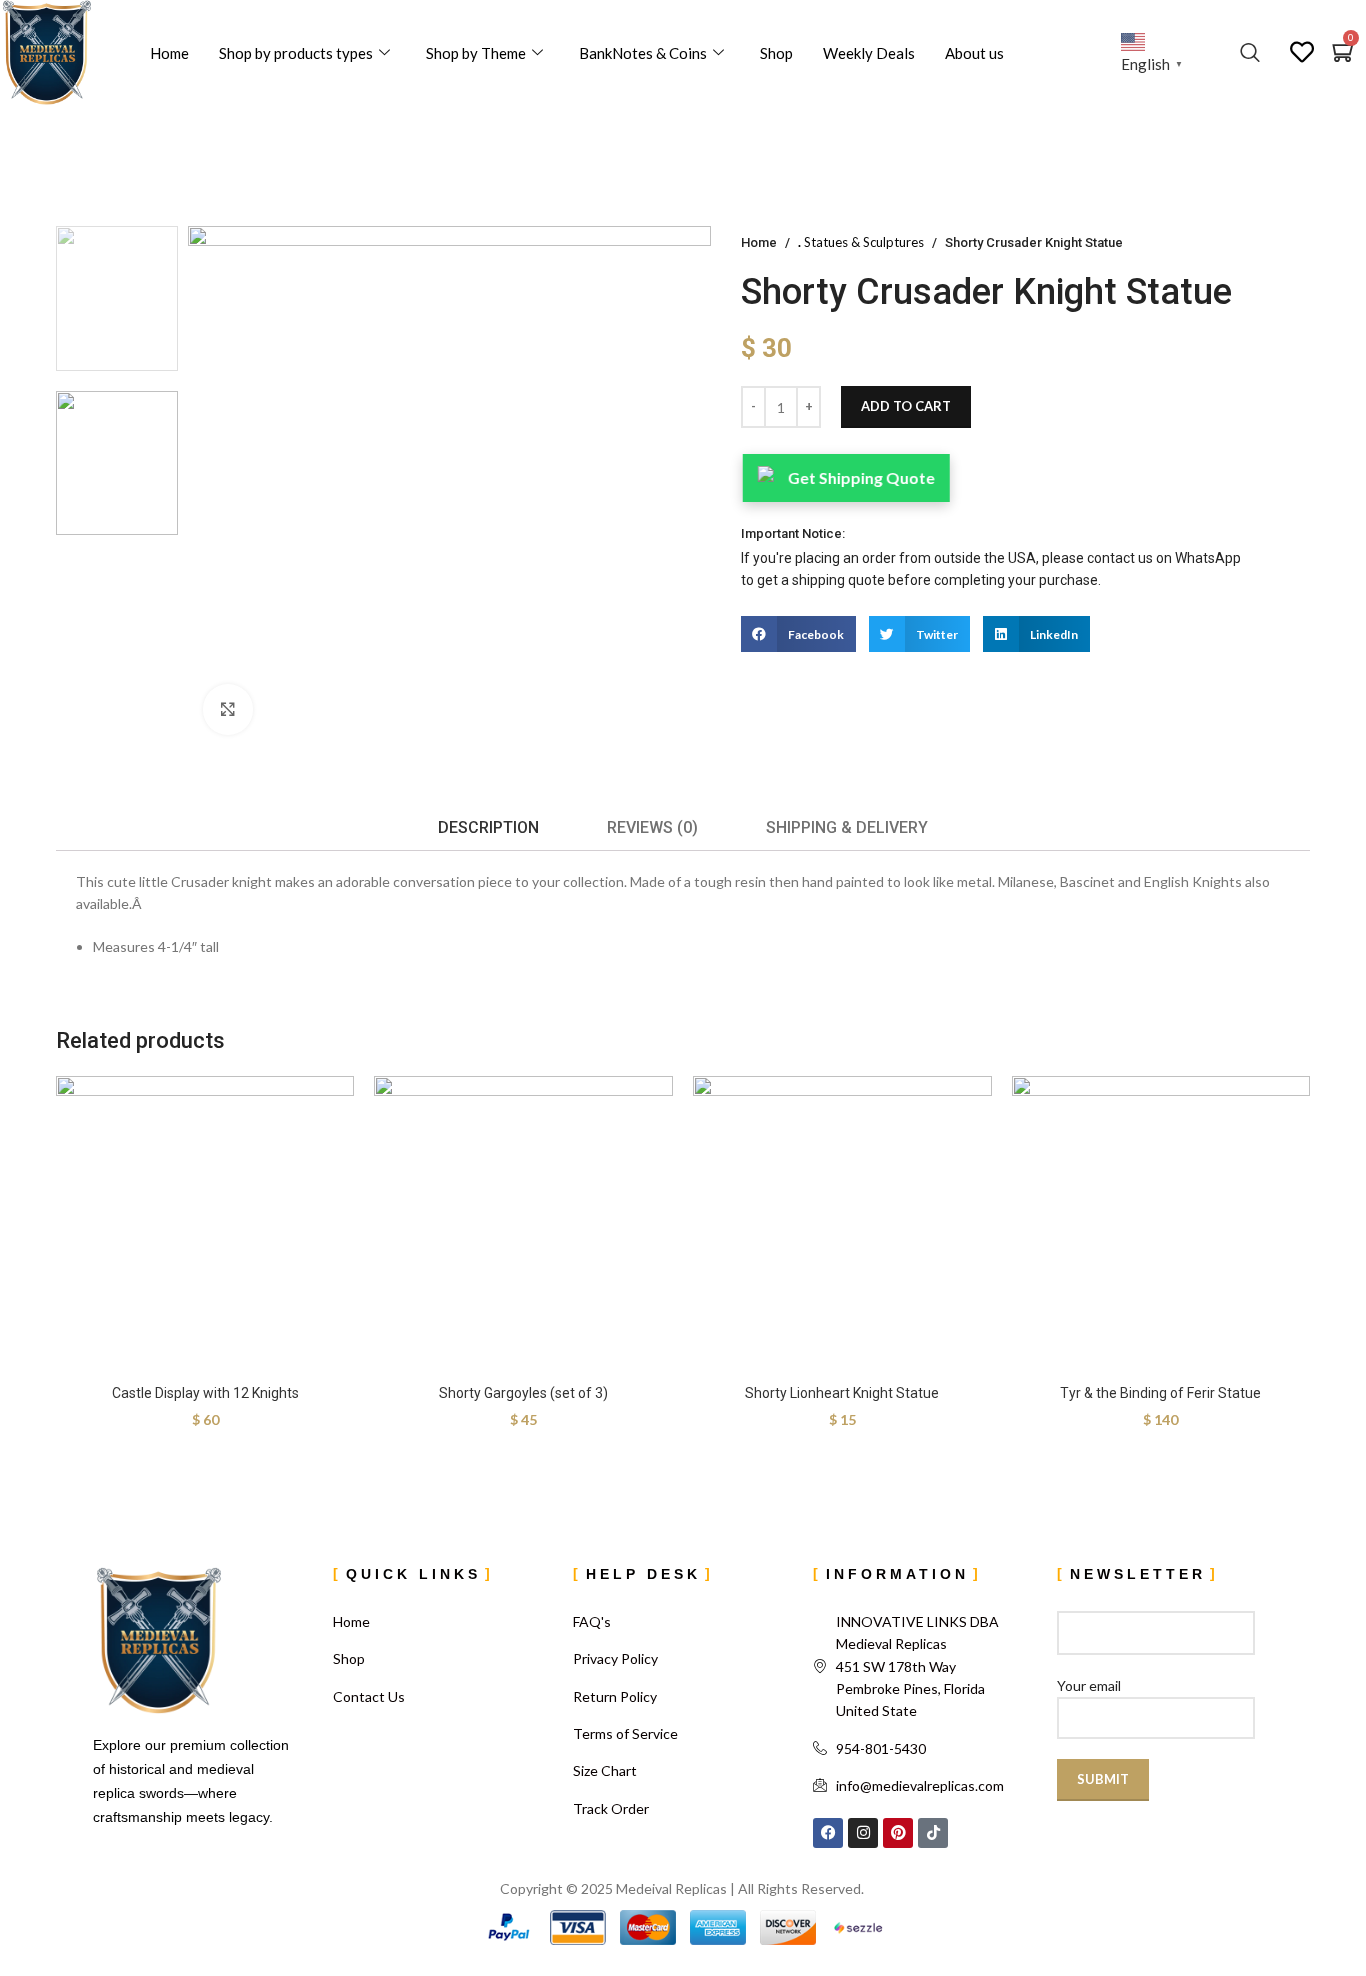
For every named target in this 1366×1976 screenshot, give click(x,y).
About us (974, 53)
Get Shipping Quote (859, 477)
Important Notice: (793, 533)
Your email (1089, 1685)
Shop (776, 53)
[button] (1250, 53)
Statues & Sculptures (864, 242)
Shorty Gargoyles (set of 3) (523, 1393)
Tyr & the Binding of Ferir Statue (1160, 1393)
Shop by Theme (476, 53)
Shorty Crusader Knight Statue (1034, 242)
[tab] (487, 827)
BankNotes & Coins (643, 53)
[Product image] (205, 1225)
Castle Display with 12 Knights (205, 1393)
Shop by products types (296, 53)
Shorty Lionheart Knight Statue (842, 1393)
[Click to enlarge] (228, 709)
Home (169, 53)
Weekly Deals (869, 53)
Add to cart (906, 406)
